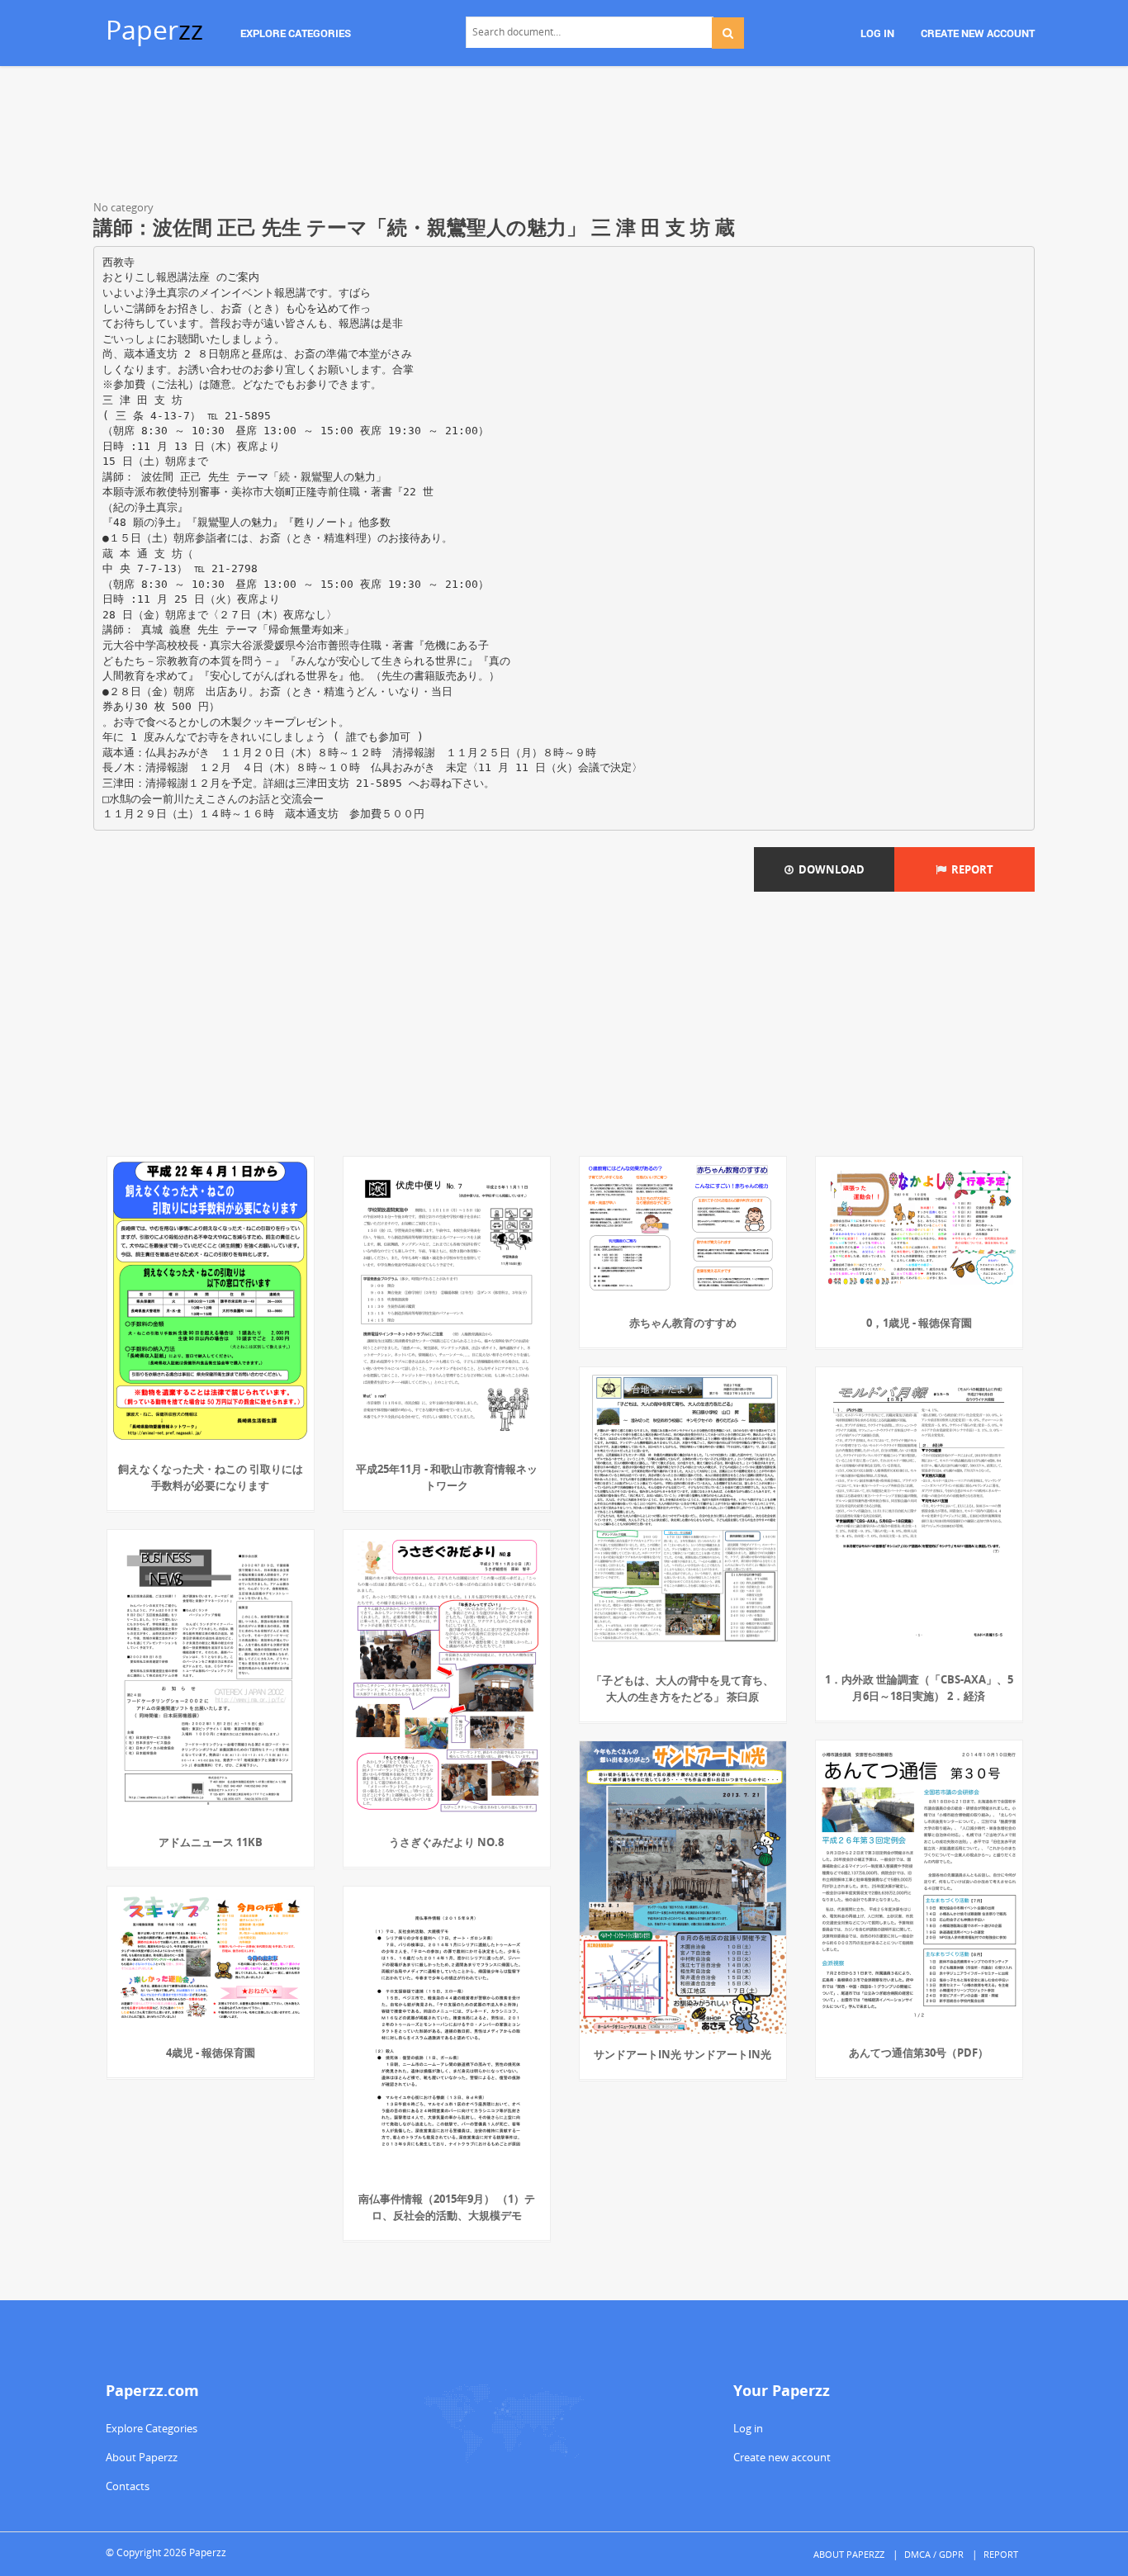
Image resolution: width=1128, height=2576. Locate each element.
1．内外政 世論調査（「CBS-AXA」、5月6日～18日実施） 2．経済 (919, 1688)
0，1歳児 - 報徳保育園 (919, 1323)
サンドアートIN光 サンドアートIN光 (682, 2054)
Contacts (128, 2486)
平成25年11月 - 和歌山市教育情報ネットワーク (447, 1477)
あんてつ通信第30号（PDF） (919, 2053)
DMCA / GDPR (934, 2554)
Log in (748, 2428)
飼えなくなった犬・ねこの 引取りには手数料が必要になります (211, 1477)
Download (829, 869)
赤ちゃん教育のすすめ (683, 1323)
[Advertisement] (564, 136)
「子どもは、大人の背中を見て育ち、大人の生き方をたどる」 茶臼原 (682, 1688)
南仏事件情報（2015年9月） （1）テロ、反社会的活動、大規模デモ (447, 2207)
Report (970, 869)
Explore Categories (152, 2428)
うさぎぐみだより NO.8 (446, 1842)
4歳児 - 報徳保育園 (211, 2053)
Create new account (782, 2457)
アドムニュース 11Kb (211, 1842)
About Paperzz (142, 2457)
